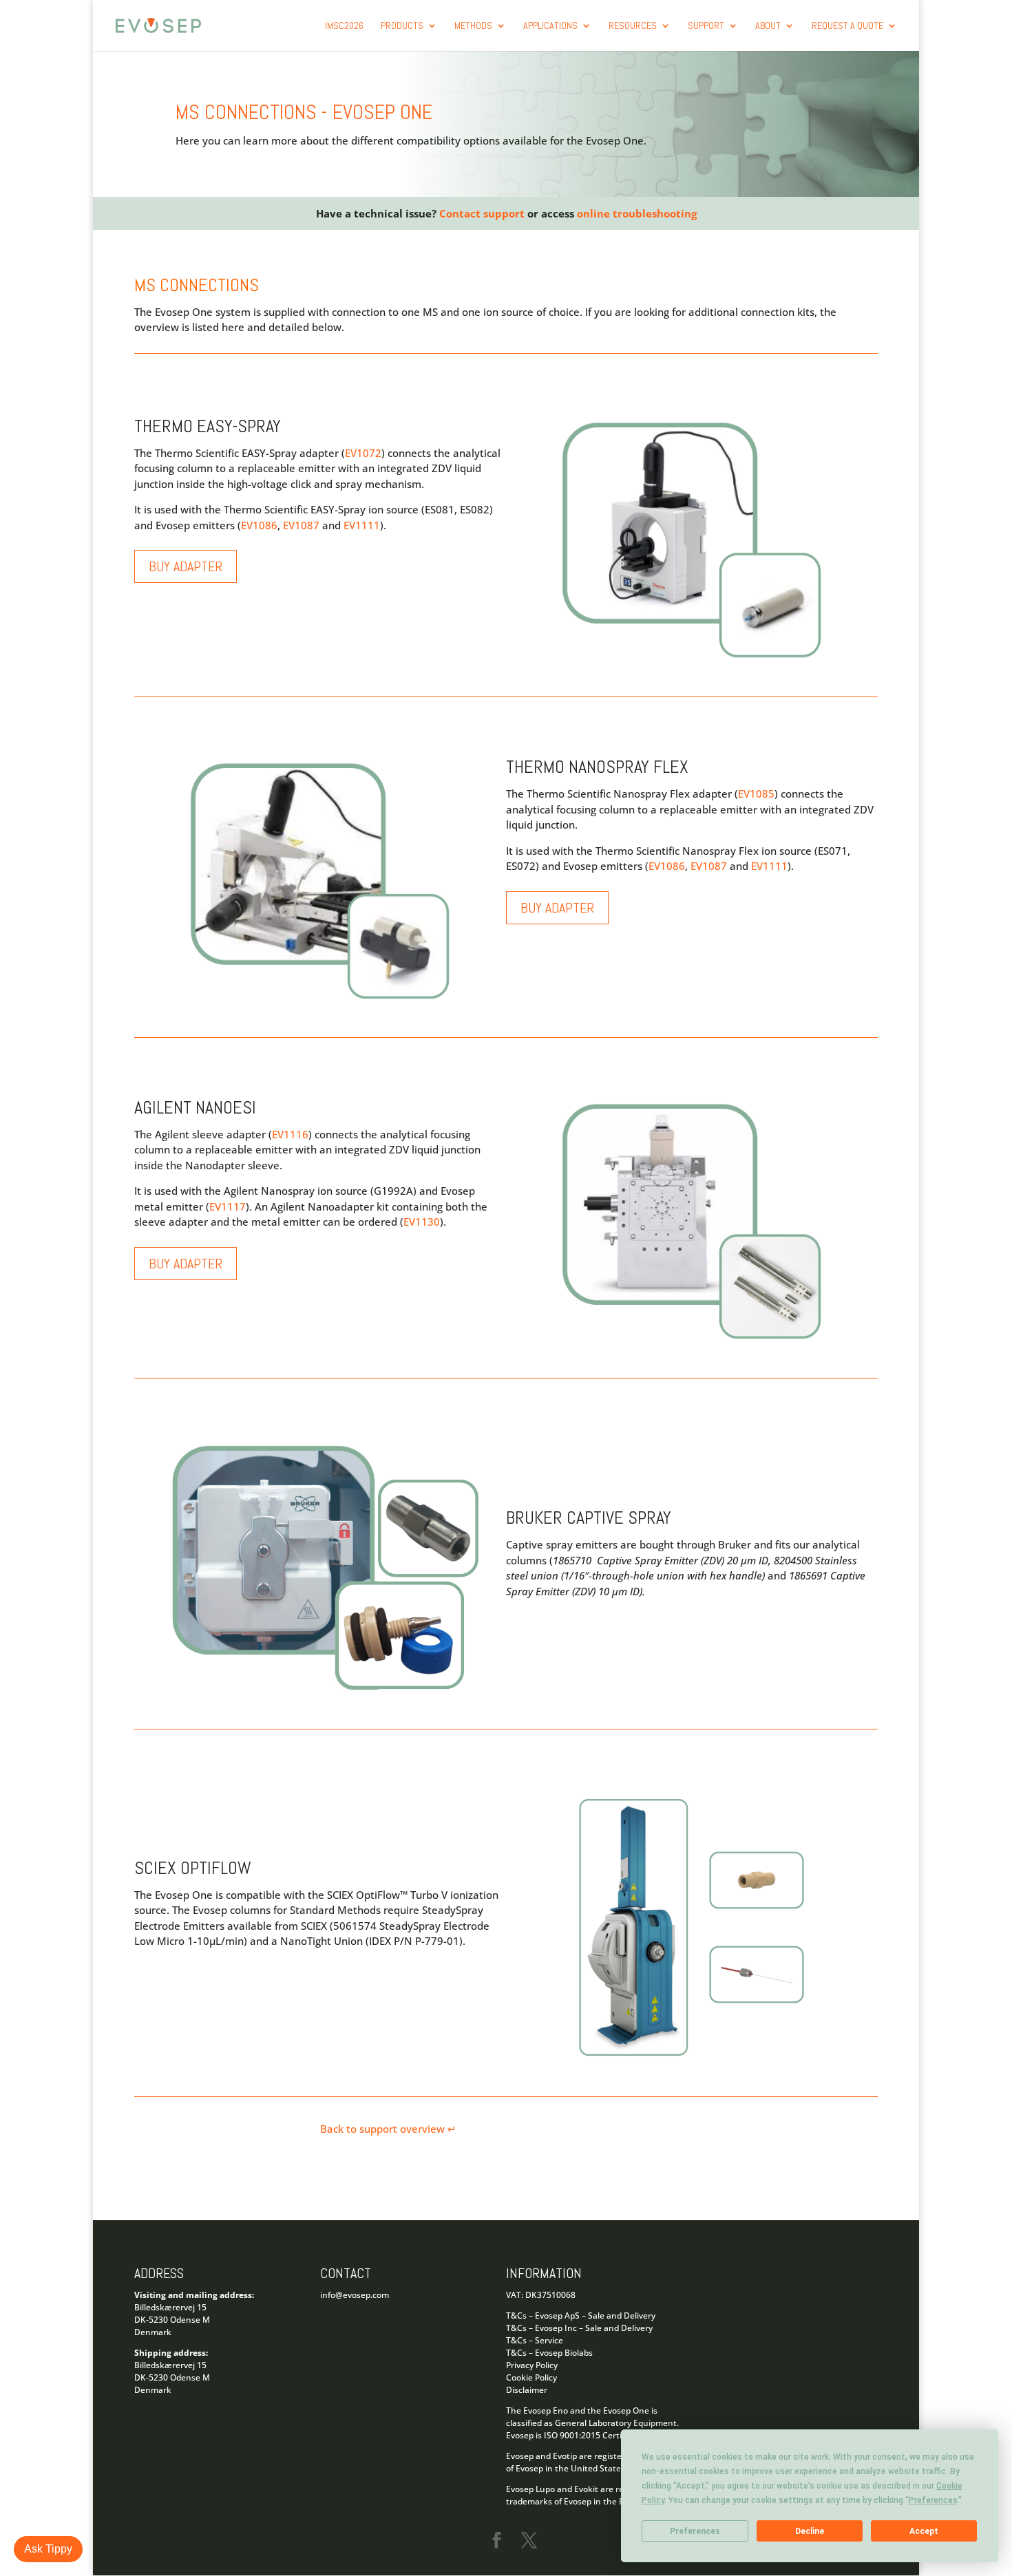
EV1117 (228, 1206)
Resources (633, 26)
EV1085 (756, 794)
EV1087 (301, 525)
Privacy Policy (532, 2365)
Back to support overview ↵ (390, 2129)
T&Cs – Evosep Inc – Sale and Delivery (579, 2328)
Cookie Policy (531, 2377)
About (768, 26)
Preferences (695, 2531)
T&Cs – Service (535, 2340)
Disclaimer (527, 2390)
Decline (810, 2531)
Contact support (483, 213)
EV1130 (422, 1222)
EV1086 (259, 525)
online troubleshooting (637, 213)
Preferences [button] (933, 2500)
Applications (550, 26)
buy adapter (186, 566)
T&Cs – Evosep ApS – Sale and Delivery (581, 2316)
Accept (924, 2531)
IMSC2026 (344, 26)
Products (402, 26)
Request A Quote (847, 26)
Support (706, 26)
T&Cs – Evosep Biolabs (549, 2353)
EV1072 (363, 453)
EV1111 (362, 525)
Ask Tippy (48, 2549)
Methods (473, 26)
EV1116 (290, 1134)
